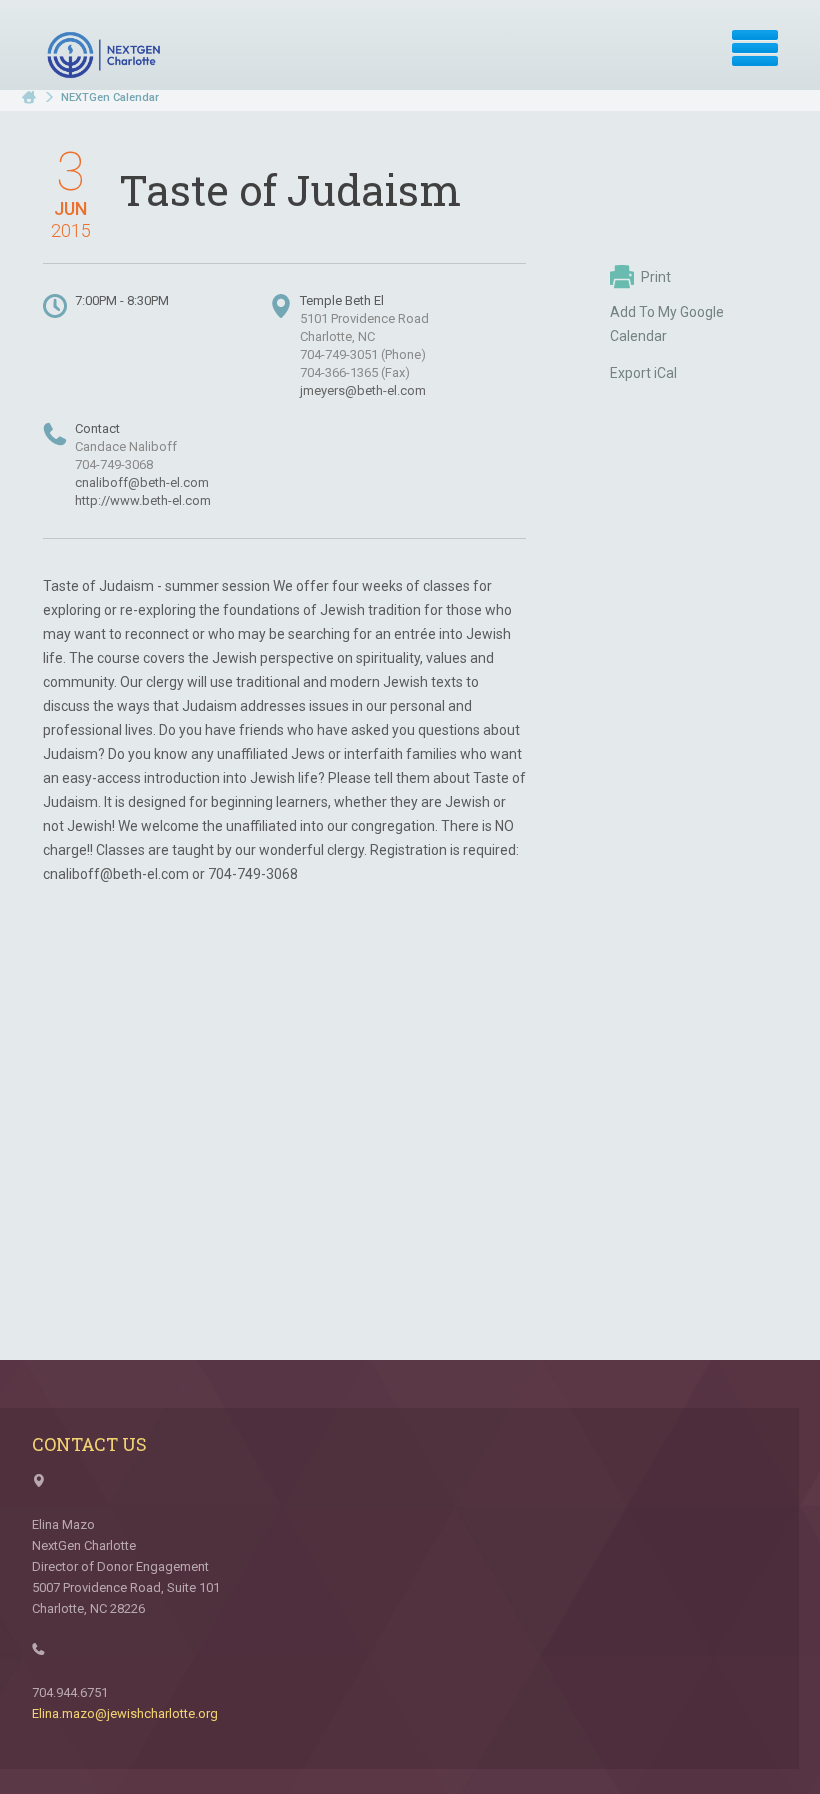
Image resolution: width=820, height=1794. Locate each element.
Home (29, 97)
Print (656, 277)
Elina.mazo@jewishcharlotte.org (125, 1713)
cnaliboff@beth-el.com (142, 482)
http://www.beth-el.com (143, 500)
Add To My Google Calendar (667, 324)
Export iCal (643, 373)
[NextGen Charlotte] (106, 55)
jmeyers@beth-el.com (363, 390)
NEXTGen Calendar (110, 97)
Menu (755, 48)
